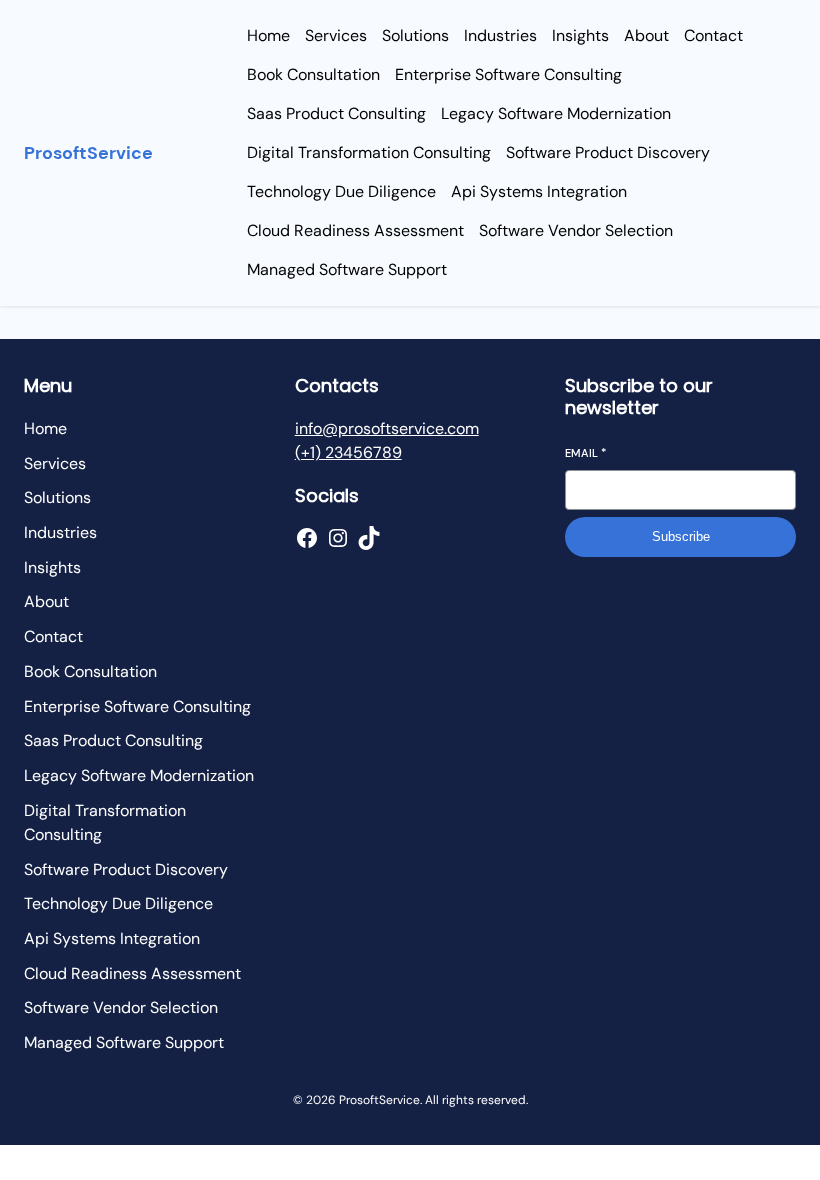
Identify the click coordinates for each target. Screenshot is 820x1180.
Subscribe (681, 536)
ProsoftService (88, 153)
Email (585, 453)
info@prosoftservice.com (387, 428)
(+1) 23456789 (348, 452)
